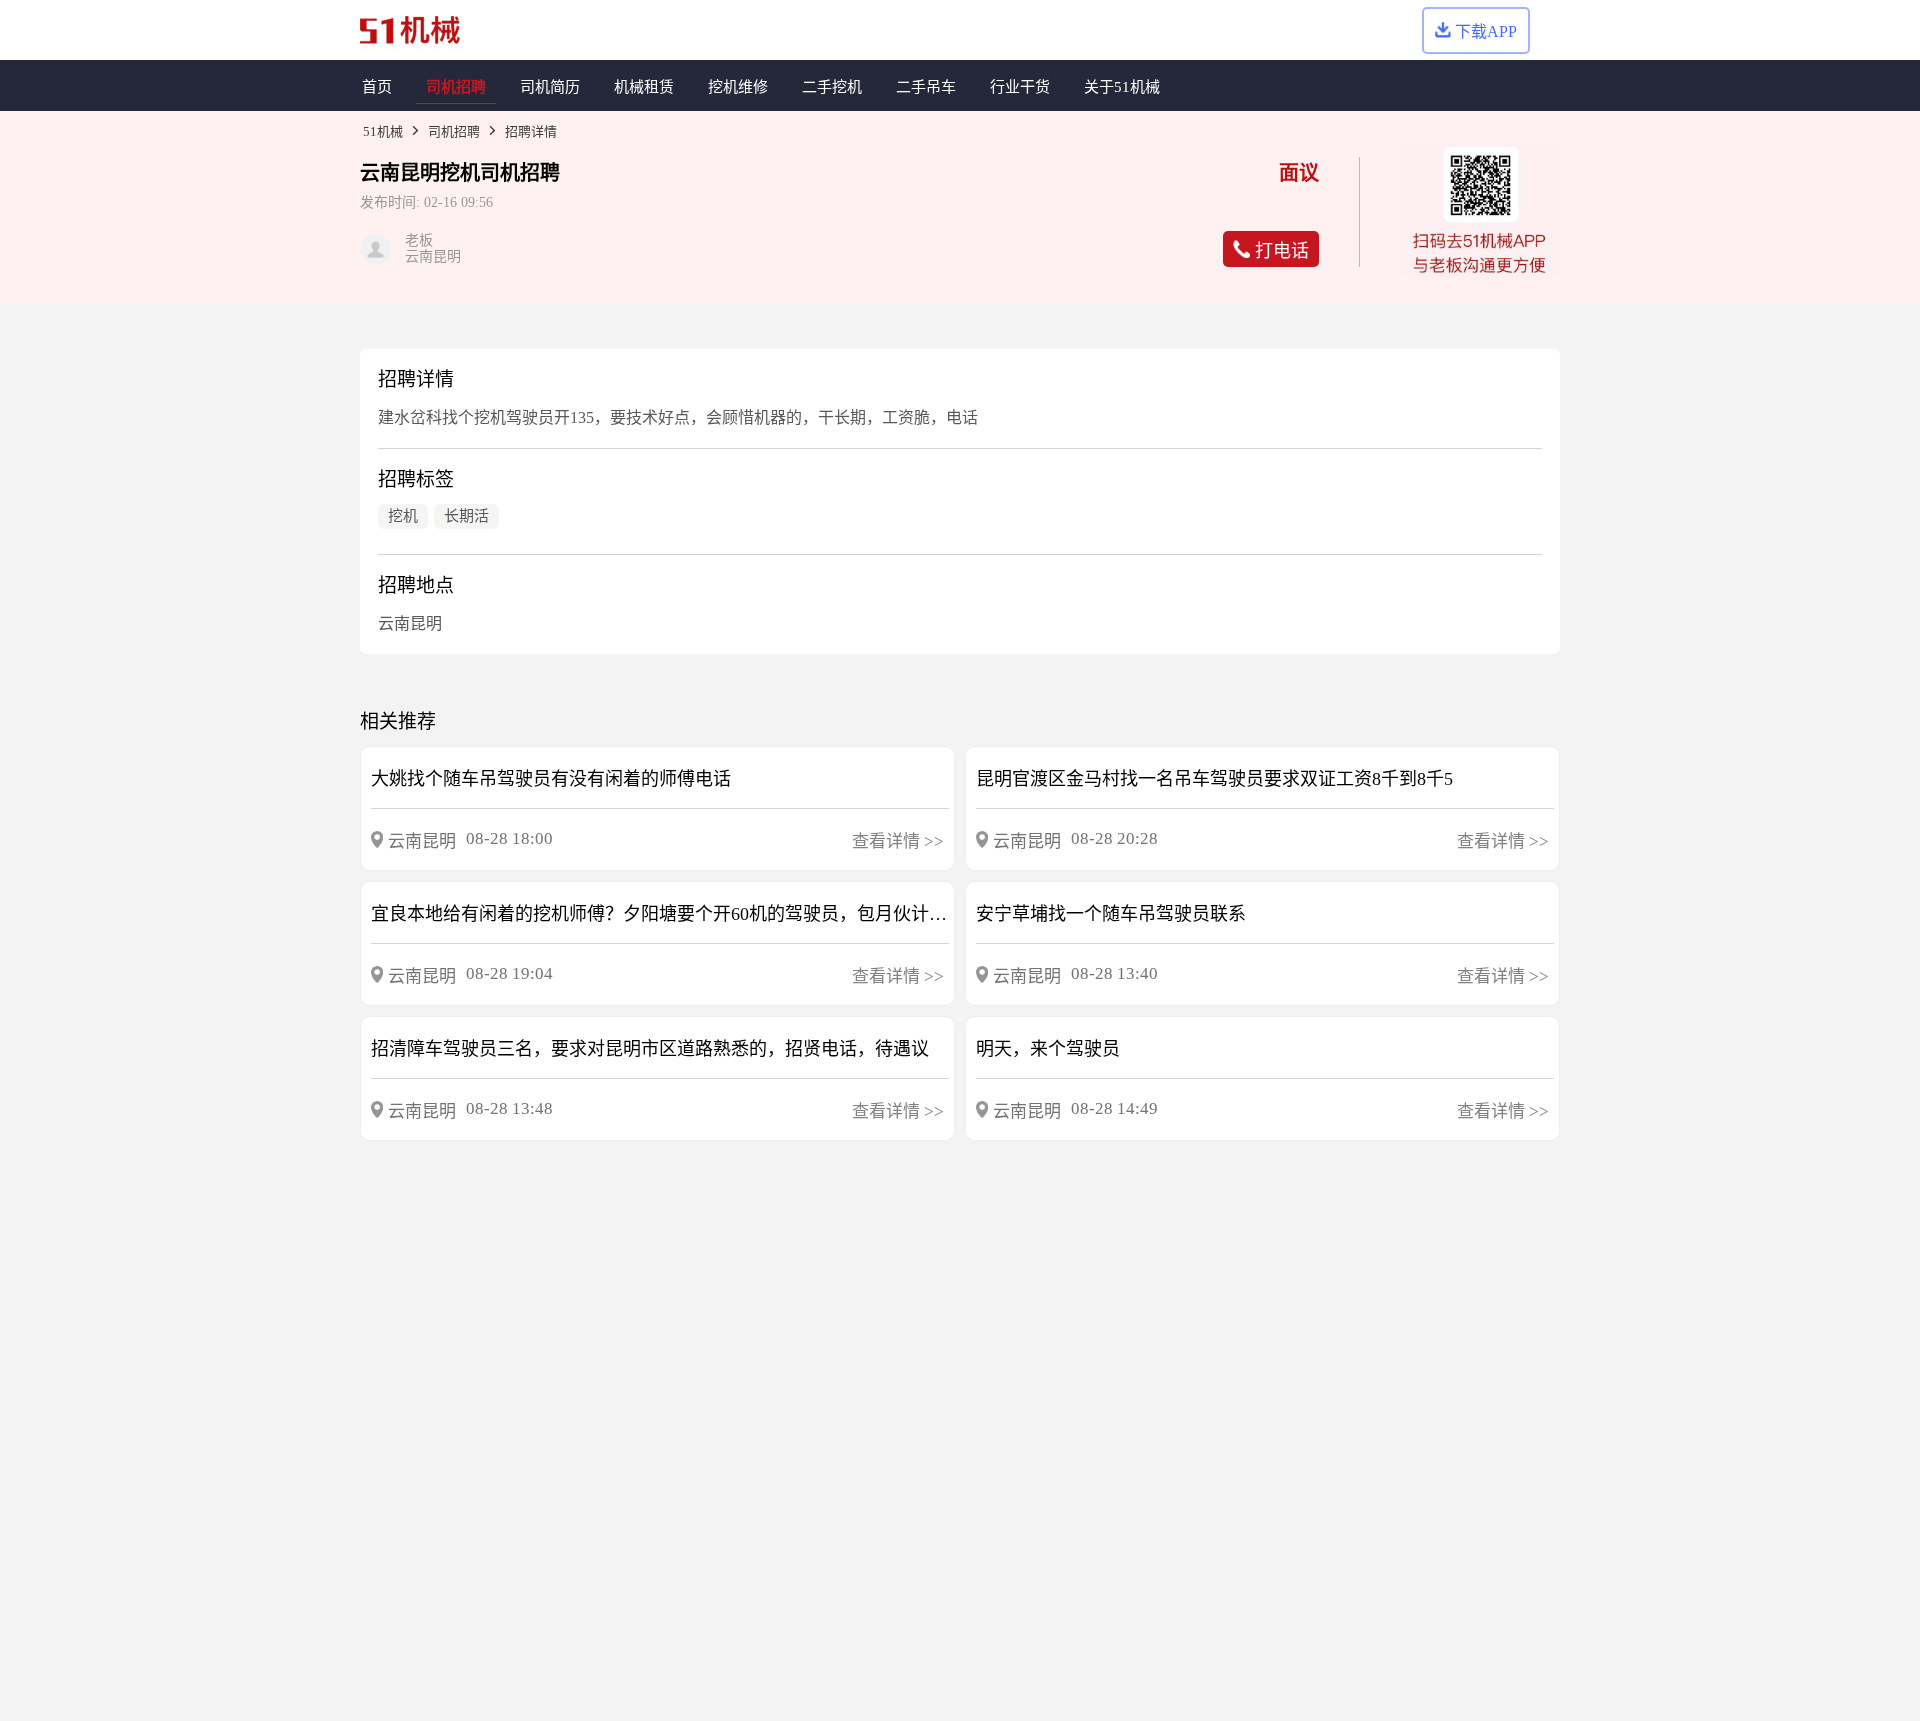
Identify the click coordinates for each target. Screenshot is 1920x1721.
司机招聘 (454, 131)
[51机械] (410, 30)
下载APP (1486, 31)
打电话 (1282, 251)
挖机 (460, 173)
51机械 (383, 131)
